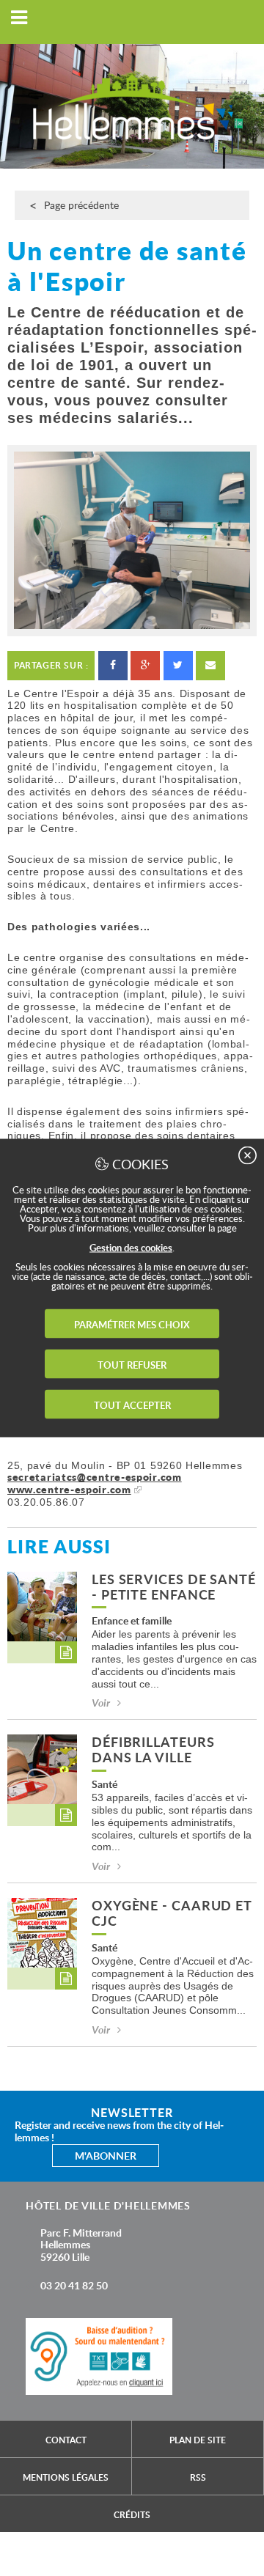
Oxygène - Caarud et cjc (172, 1914)
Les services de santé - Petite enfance (174, 1588)
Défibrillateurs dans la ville (153, 1751)
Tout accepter (132, 1405)
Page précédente (81, 205)
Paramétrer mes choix (132, 1325)
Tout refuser (132, 1365)
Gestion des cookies (131, 1248)
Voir (101, 1703)
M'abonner (106, 2156)
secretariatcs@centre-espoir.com (95, 1477)
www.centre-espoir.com (69, 1489)
